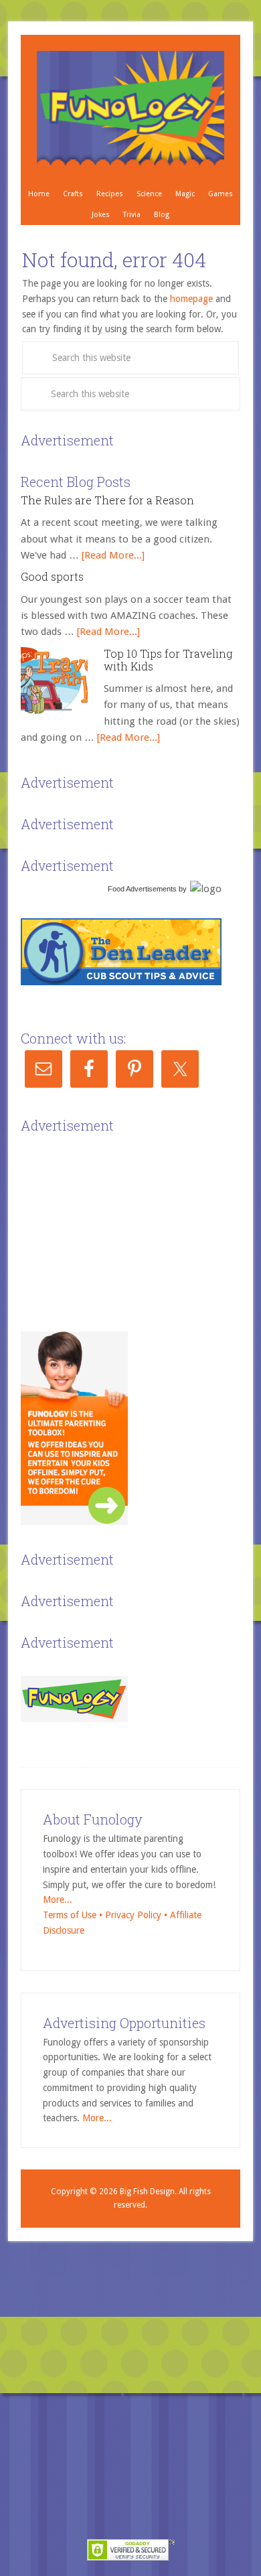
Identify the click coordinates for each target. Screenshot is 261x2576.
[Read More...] (113, 555)
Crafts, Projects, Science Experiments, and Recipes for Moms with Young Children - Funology (130, 109)
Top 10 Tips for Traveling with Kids (168, 660)
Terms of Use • (74, 1915)
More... (58, 1900)
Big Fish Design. (148, 2192)
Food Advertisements (142, 889)
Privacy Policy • (138, 1915)
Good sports (52, 576)
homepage (191, 299)
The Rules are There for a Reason (107, 500)
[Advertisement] (121, 1221)
